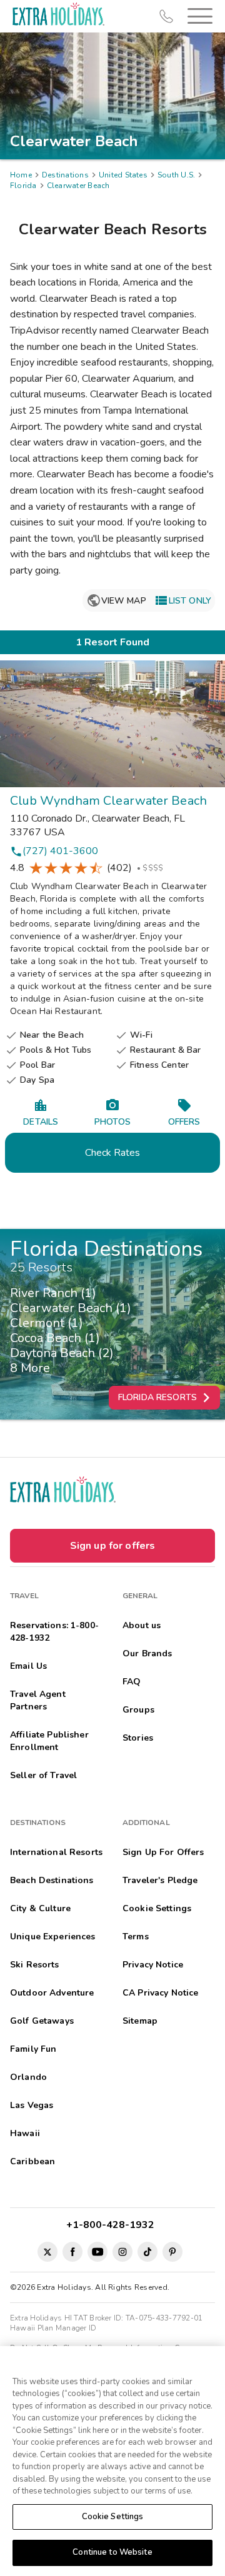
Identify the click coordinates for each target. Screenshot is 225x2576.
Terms (136, 1937)
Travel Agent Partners (38, 1700)
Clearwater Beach (78, 186)
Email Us (28, 1666)
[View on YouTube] (97, 2252)
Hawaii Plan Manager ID (53, 2328)
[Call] (166, 16)
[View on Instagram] (122, 2252)
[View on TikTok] (147, 2252)
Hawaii (25, 2133)
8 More (33, 1368)
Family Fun (33, 2049)
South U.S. (176, 175)
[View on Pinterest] (172, 2252)
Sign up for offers (113, 1546)
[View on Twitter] (47, 2252)
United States (123, 175)
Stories (138, 1738)
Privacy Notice (153, 1965)
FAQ (132, 1682)
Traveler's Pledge (160, 1880)
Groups (138, 1710)
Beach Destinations (52, 1880)
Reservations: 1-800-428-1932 (54, 1632)
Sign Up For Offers (163, 1852)
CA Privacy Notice (160, 1993)
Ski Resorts (35, 1965)
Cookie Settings (113, 2517)
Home (21, 175)
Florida (23, 186)
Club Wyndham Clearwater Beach (108, 801)
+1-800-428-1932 (113, 2225)
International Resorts (56, 1852)
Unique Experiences (53, 1937)
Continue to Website (112, 2552)
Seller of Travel (43, 1775)
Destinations (65, 175)
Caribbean (32, 2161)
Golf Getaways (42, 2021)
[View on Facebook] (72, 2252)
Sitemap (140, 2021)
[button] (197, 16)
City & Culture (40, 1908)
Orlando (28, 2077)
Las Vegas (32, 2105)
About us (142, 1625)
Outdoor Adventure (52, 1993)
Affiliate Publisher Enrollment (49, 1741)
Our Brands (147, 1654)
